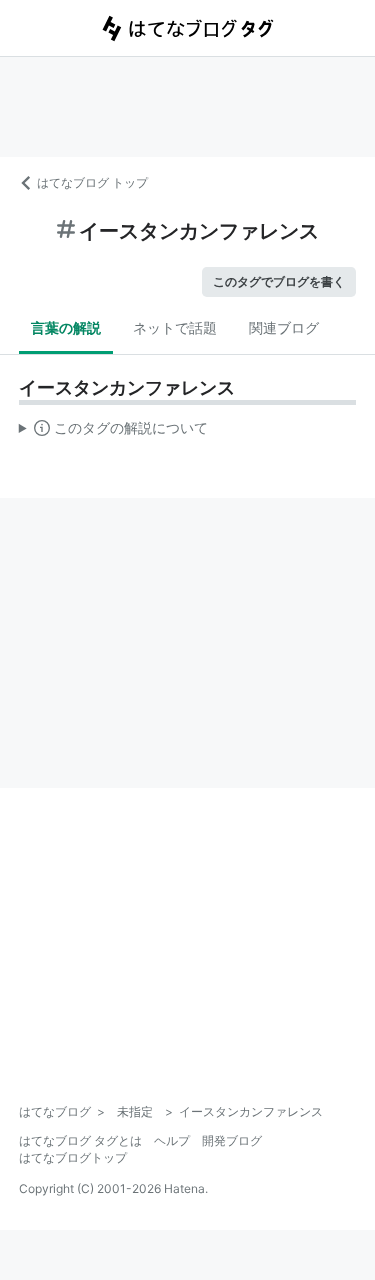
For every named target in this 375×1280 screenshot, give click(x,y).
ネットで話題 (175, 327)
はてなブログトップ (73, 1157)
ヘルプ (172, 1140)
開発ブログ (232, 1140)
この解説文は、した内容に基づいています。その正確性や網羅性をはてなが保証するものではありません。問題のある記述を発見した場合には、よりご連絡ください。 (113, 432)
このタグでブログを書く (279, 281)
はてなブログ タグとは (80, 1140)
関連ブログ (284, 327)
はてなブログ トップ (92, 182)
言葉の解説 (66, 327)
